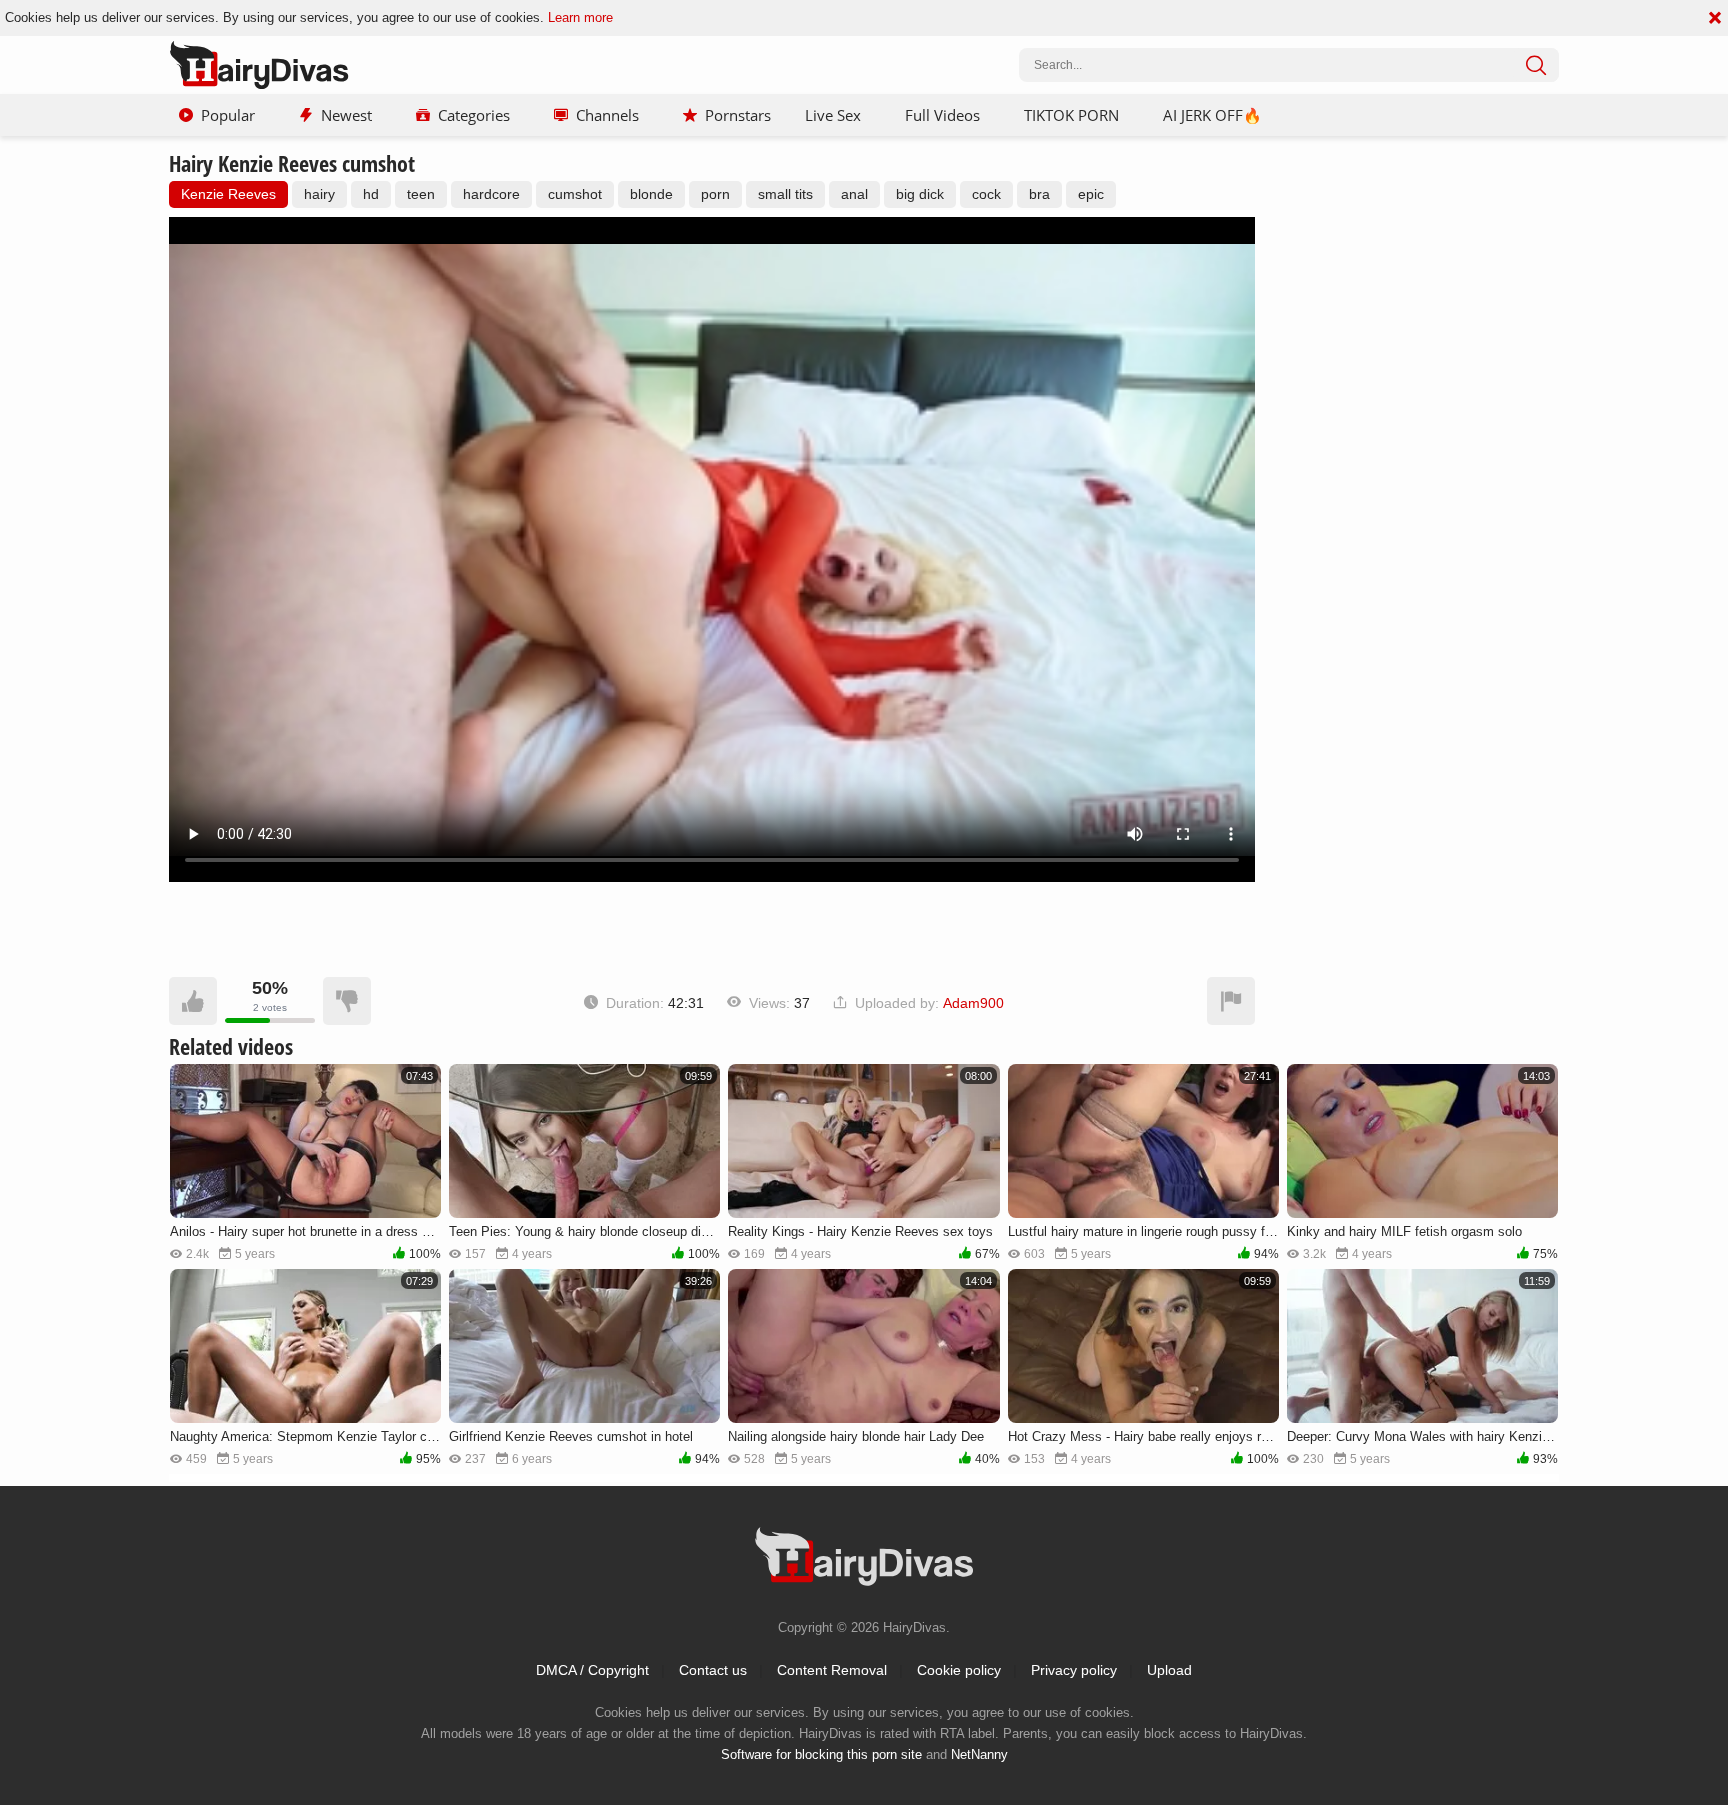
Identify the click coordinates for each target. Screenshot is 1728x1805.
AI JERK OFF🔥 (1212, 115)
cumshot (575, 194)
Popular (228, 115)
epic (1091, 194)
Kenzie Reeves (228, 194)
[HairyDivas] (259, 65)
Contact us (713, 1670)
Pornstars (738, 115)
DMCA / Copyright (592, 1670)
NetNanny (979, 1754)
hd (371, 194)
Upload (1169, 1670)
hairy (319, 194)
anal (854, 194)
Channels (607, 115)
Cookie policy (959, 1670)
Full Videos (942, 115)
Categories (474, 115)
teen (421, 194)
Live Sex (833, 115)
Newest (346, 115)
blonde (651, 194)
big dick (920, 194)
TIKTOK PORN (1071, 115)
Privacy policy (1074, 1670)
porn (715, 194)
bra (1039, 194)
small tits (785, 194)
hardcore (491, 194)
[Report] (1231, 1001)
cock (986, 194)
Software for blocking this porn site (821, 1754)
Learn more (580, 17)
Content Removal (832, 1670)
